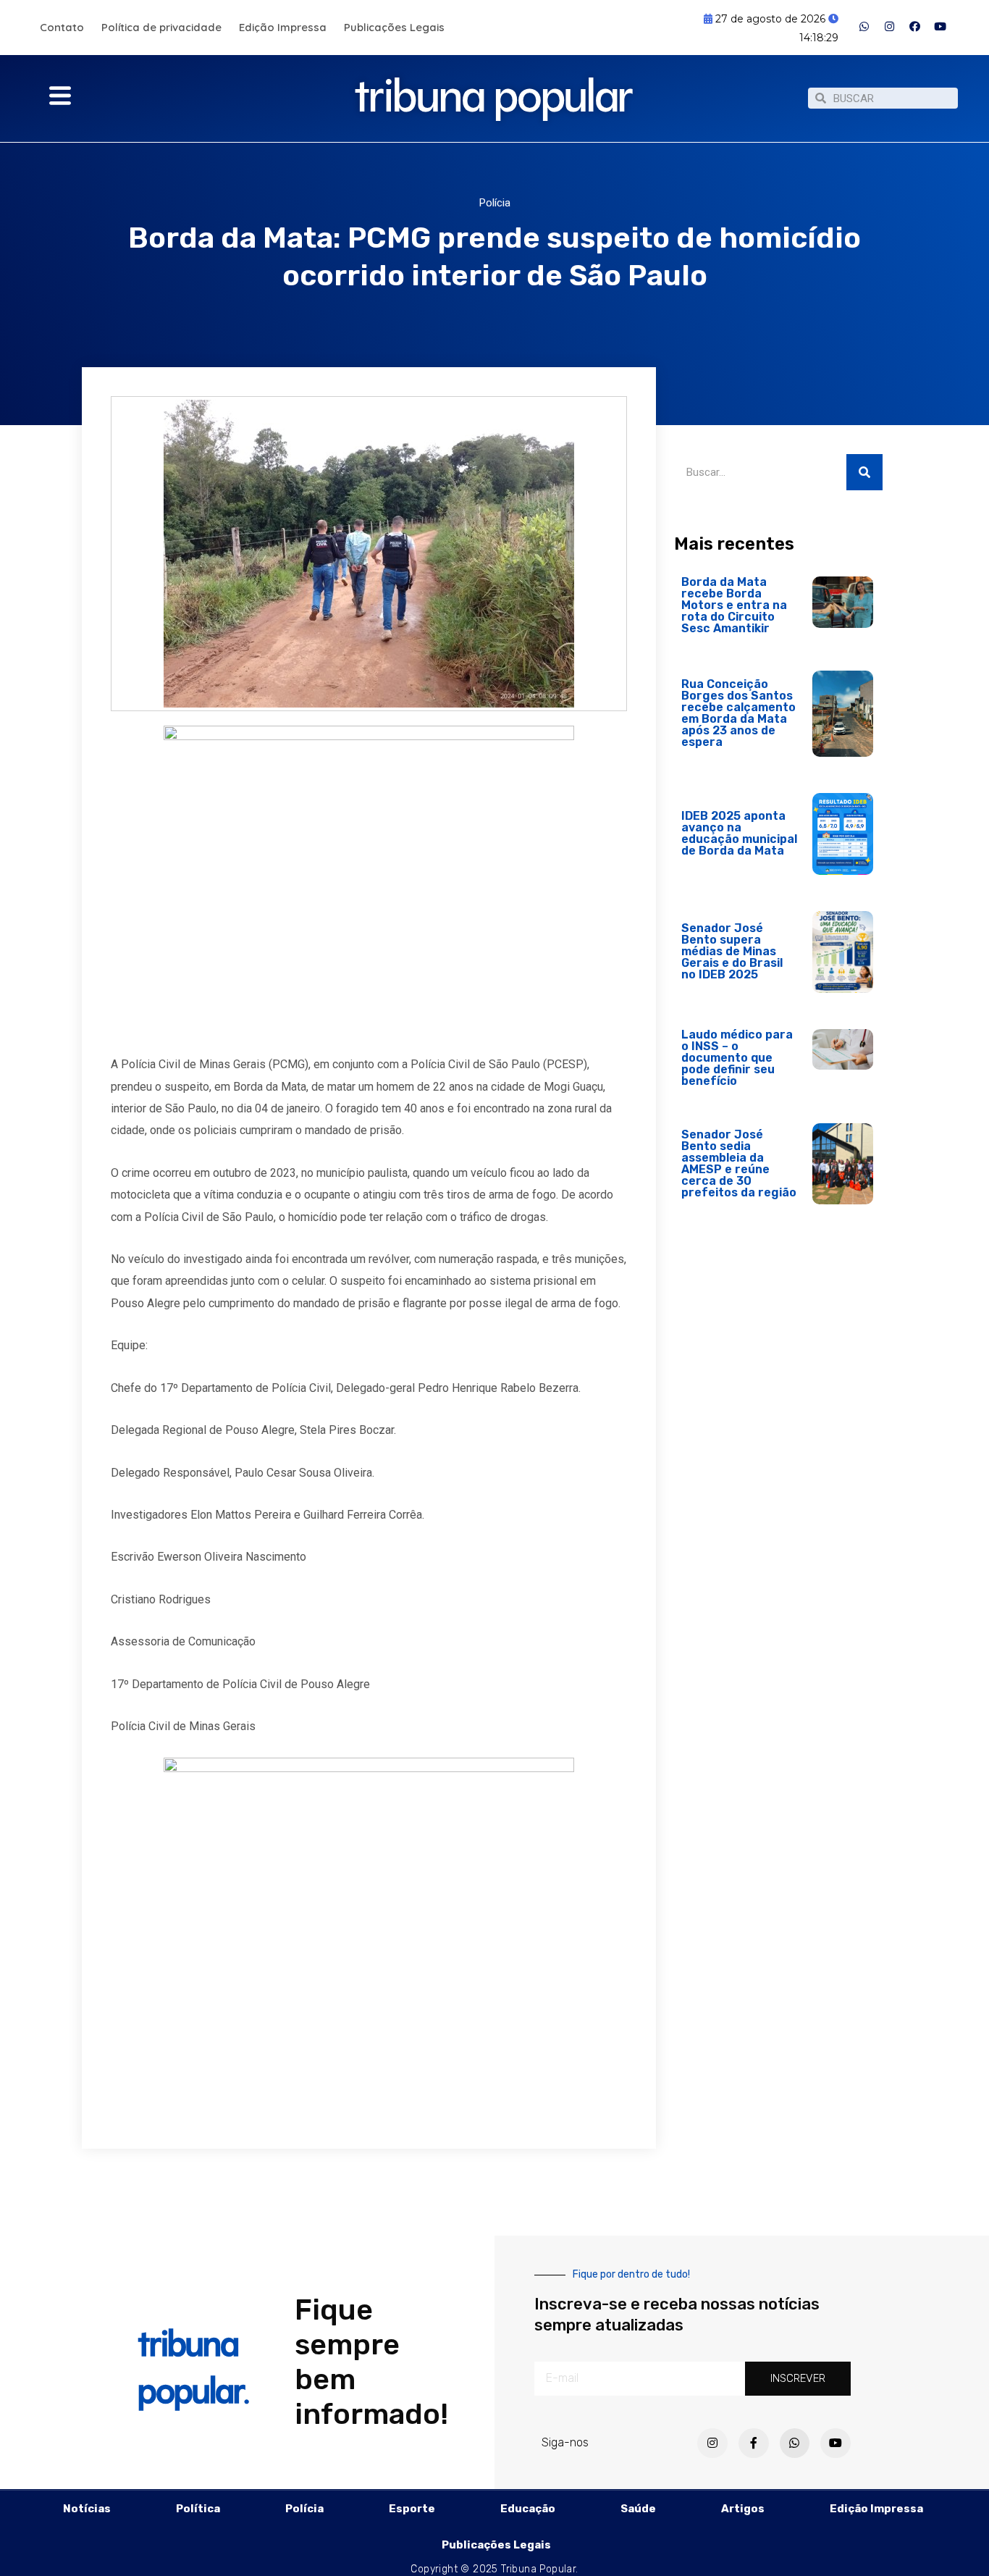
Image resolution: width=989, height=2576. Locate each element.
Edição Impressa (283, 27)
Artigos (743, 2509)
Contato (62, 27)
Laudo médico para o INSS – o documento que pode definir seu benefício (737, 1058)
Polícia (495, 203)
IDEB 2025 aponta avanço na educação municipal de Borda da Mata (739, 833)
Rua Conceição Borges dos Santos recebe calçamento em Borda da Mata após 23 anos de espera (738, 713)
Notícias (87, 2509)
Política (198, 2509)
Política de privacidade (161, 27)
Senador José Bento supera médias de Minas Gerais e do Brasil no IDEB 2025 (732, 951)
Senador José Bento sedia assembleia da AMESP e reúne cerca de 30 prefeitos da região (739, 1163)
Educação (528, 2509)
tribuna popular (494, 89)
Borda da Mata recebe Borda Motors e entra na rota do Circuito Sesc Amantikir (734, 605)
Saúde (638, 2509)
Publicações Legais (394, 27)
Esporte (412, 2509)
